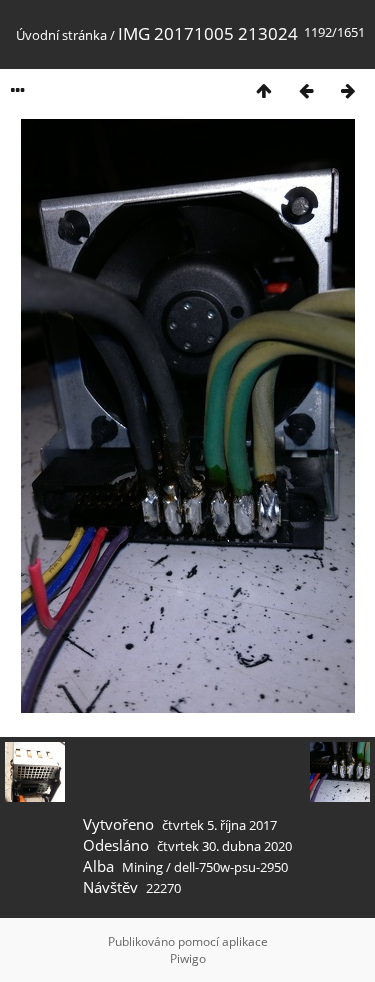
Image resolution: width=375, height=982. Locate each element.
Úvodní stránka (61, 35)
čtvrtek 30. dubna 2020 (224, 846)
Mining (142, 867)
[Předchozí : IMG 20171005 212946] (306, 90)
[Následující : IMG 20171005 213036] (348, 90)
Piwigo (188, 958)
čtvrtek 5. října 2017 (219, 825)
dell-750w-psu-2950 (231, 867)
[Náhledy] (264, 90)
